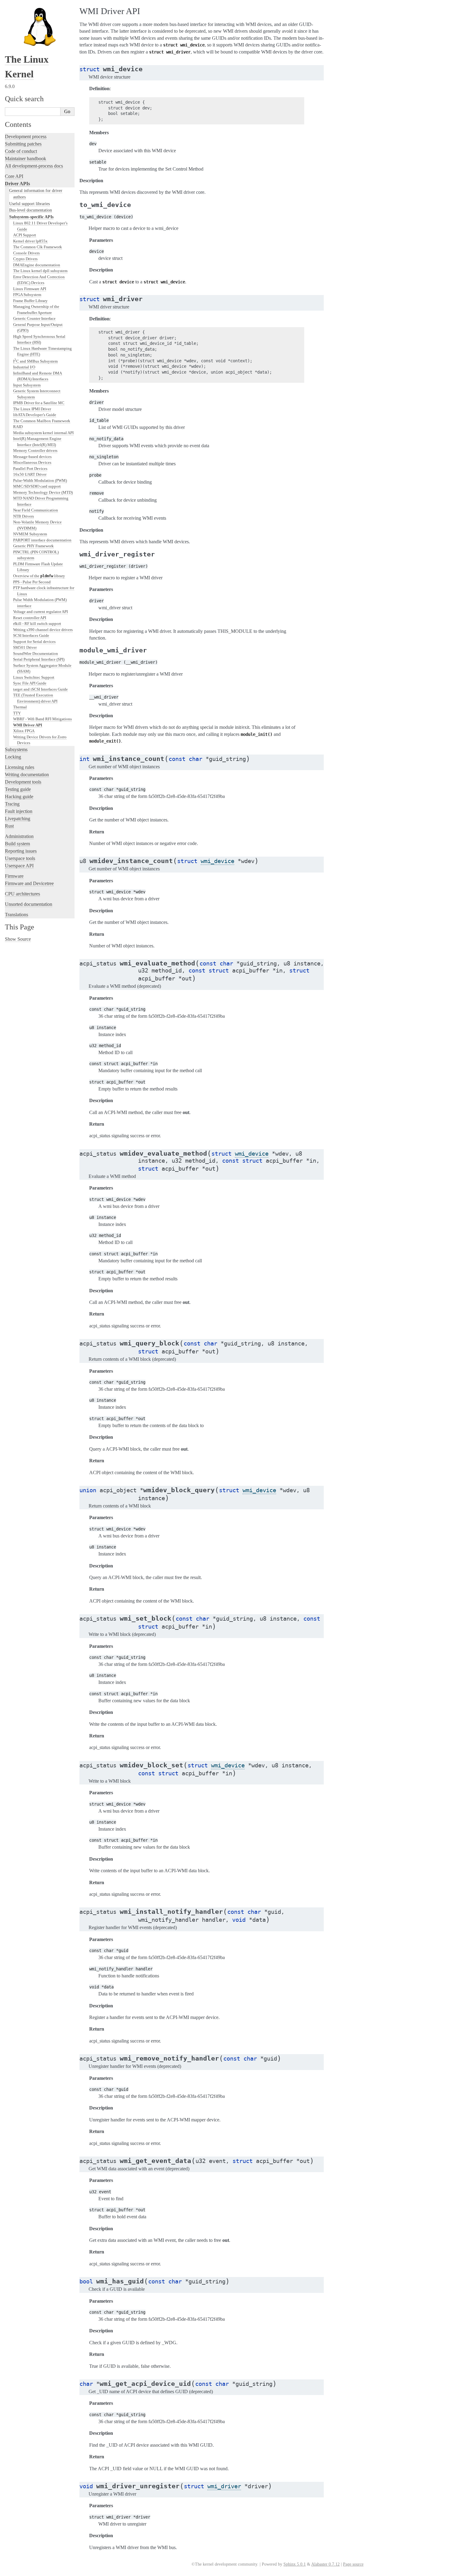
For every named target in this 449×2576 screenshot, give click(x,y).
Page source (353, 2564)
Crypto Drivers (25, 259)
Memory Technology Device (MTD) (43, 492)
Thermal (20, 707)
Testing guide (18, 789)
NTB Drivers (24, 516)
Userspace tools (20, 858)
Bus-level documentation (31, 210)
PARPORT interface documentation (42, 540)
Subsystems (16, 749)
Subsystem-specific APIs (31, 217)
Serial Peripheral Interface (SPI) (39, 659)
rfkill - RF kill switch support (37, 624)
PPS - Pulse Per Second (32, 582)
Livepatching (18, 819)
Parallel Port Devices (30, 469)
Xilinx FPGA (24, 731)
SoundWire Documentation (36, 653)
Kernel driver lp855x (30, 241)
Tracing (12, 804)
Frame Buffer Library (30, 301)
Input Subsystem (27, 385)
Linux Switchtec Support (34, 677)
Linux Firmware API (30, 289)
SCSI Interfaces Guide (31, 635)
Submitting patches (23, 144)
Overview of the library (39, 576)
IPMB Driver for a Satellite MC (39, 403)
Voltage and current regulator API (40, 612)
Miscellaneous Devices (32, 462)
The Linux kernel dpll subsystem (40, 271)
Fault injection (19, 811)
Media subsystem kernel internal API (43, 433)
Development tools (23, 782)
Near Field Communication (36, 510)
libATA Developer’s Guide (35, 415)
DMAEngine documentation (37, 265)
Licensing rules (20, 767)
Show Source (18, 939)
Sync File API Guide (30, 683)
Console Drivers (26, 253)
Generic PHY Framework (33, 546)
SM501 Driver (25, 647)
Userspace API (19, 866)
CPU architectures (22, 894)
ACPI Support (25, 235)
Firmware (14, 876)
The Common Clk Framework (38, 247)
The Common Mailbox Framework (42, 421)
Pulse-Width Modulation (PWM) (40, 480)
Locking (13, 757)
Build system (17, 844)
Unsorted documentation (29, 904)
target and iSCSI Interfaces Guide (40, 689)
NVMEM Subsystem (30, 534)
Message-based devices (32, 457)
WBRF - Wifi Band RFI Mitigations (42, 719)
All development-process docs (34, 166)
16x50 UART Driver (30, 474)
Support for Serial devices (34, 642)
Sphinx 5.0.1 (295, 2564)
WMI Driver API (28, 725)
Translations (16, 915)
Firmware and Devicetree (29, 883)
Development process (26, 137)
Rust (9, 826)
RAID (18, 427)
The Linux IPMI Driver (32, 409)
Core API (14, 176)
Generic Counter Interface (34, 318)
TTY (17, 713)
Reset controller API (30, 618)
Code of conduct (21, 151)
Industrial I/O (24, 367)
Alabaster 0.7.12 (325, 2564)
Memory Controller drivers (35, 450)
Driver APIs (17, 184)
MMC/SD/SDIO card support (37, 486)
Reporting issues (21, 851)
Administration (19, 836)
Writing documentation (27, 775)
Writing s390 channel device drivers (43, 630)
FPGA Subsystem (27, 295)
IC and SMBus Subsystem (35, 361)
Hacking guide (19, 797)
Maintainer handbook (26, 159)
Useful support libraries (29, 204)
